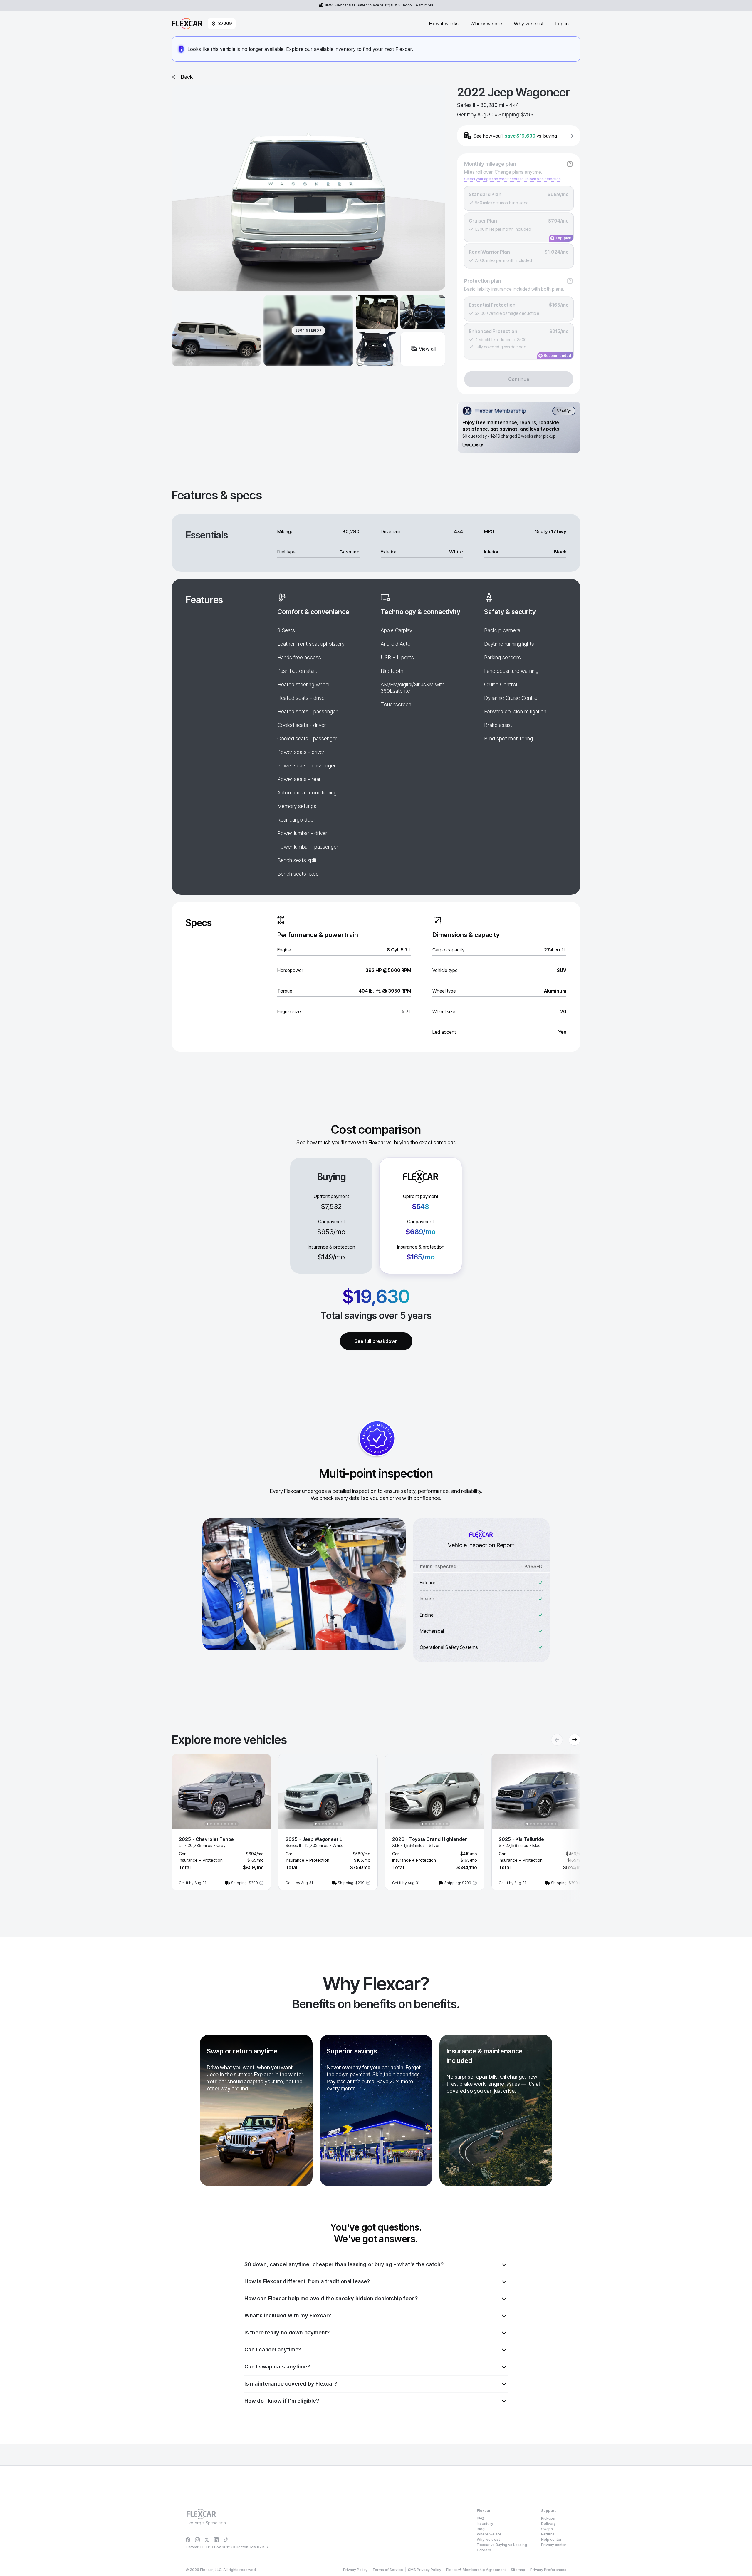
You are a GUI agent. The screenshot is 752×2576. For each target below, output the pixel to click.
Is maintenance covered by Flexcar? (291, 2384)
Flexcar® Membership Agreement (476, 2570)
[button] (221, 1822)
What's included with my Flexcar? (288, 2315)
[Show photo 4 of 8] (326, 1824)
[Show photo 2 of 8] (319, 1824)
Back (187, 77)
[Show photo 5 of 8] (330, 1824)
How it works (444, 24)
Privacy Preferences (548, 2570)
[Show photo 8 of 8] (340, 1824)
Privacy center (554, 2545)
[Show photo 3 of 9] (214, 1824)
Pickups (548, 2518)
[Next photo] (261, 1791)
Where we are (486, 24)
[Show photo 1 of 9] (207, 1824)
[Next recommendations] (575, 1740)
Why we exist (529, 24)
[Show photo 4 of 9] (218, 1824)
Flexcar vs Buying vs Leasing (502, 2545)
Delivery (548, 2524)
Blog (481, 2529)
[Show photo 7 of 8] (337, 1824)
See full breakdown (376, 1341)
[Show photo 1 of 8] (316, 1824)
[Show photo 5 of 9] (221, 1824)
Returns (548, 2534)
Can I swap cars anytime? (277, 2367)
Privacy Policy (355, 2570)
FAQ (480, 2518)
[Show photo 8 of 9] (232, 1824)
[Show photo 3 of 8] (323, 1824)
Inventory (485, 2524)
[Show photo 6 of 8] (333, 1824)
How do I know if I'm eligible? (282, 2401)
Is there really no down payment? (287, 2332)
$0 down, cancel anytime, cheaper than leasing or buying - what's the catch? (344, 2264)
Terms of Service (388, 2570)
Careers (484, 2550)
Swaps (547, 2529)
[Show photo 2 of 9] (211, 1824)
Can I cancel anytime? (273, 2350)
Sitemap (518, 2570)
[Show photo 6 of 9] (225, 1824)
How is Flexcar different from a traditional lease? (307, 2281)
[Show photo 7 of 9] (229, 1824)
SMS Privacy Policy (425, 2570)
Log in (562, 24)
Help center (551, 2539)
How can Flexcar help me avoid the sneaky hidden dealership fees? (331, 2298)
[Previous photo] (181, 1791)
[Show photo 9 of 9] (236, 1824)
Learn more (424, 5)
